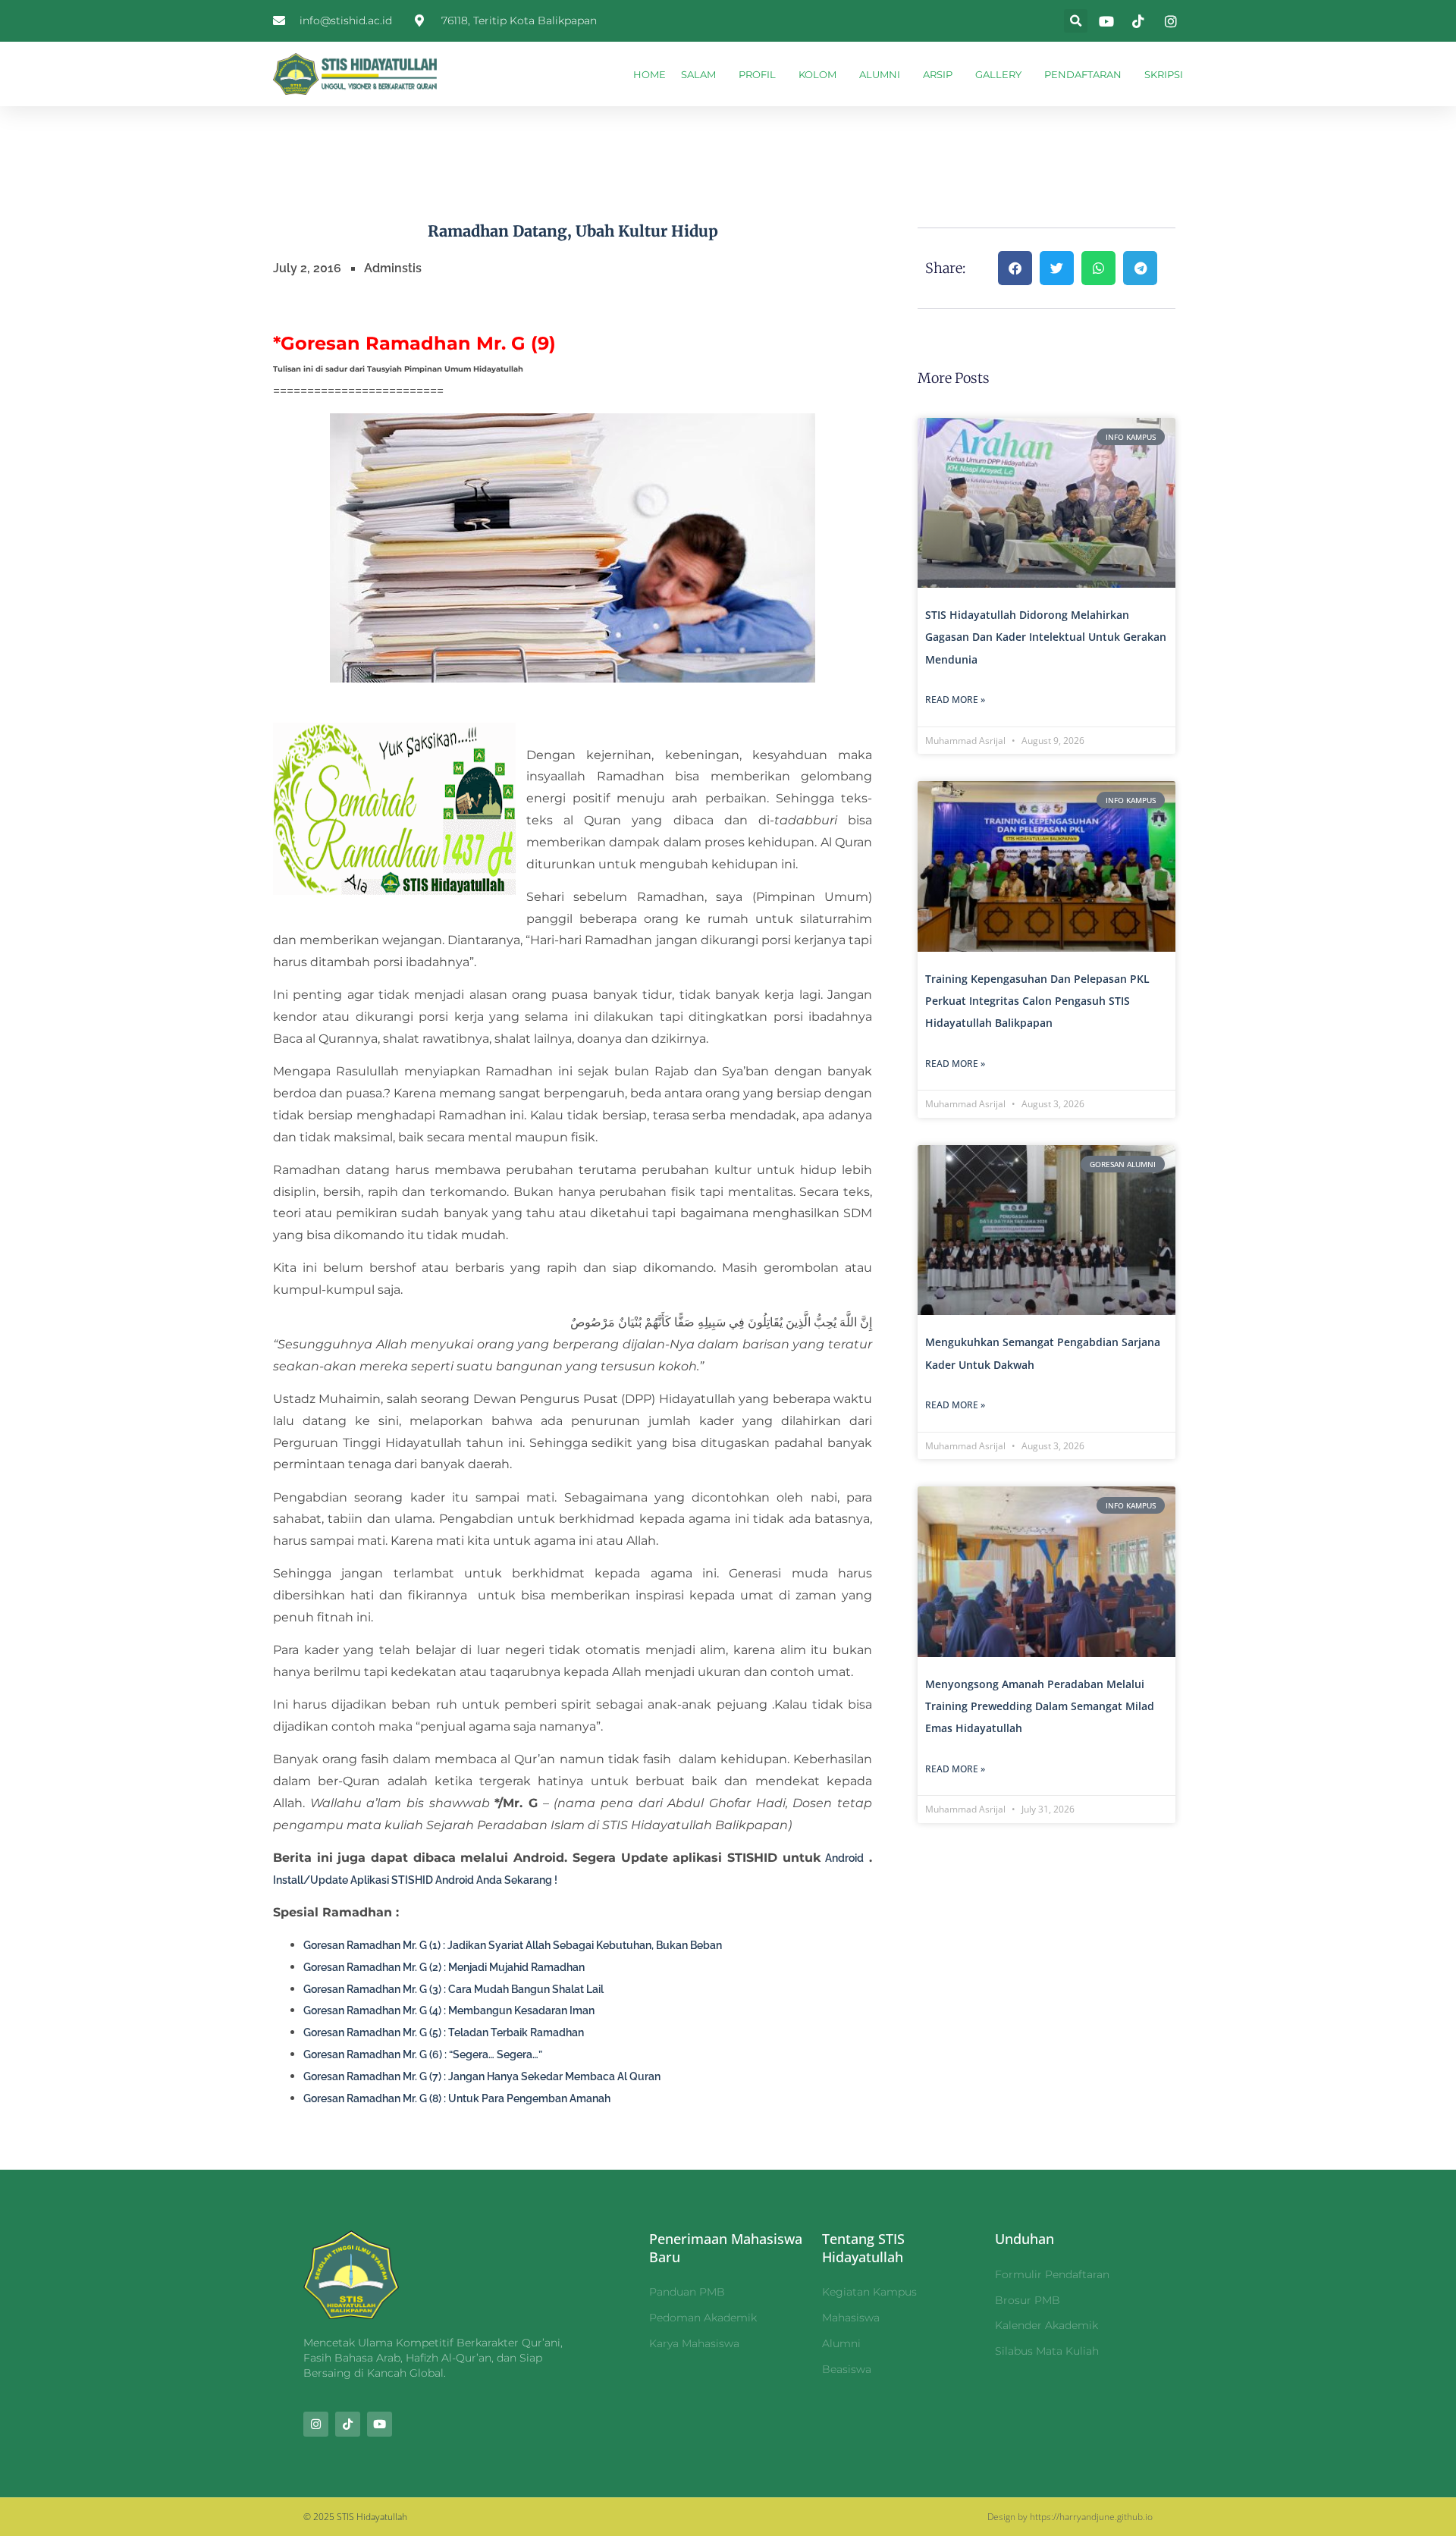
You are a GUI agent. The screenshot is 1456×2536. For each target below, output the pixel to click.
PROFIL (757, 74)
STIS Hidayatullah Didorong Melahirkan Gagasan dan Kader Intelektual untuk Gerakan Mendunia (1046, 637)
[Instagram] (316, 2424)
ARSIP (938, 74)
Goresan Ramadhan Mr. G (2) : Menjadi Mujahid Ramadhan (444, 1967)
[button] (1076, 21)
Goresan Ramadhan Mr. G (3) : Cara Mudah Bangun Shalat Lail (453, 1989)
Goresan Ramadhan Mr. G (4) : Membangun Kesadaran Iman (449, 2010)
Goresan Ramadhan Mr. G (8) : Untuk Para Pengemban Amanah (457, 2098)
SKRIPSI (1164, 74)
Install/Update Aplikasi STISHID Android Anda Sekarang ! (415, 1880)
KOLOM (817, 74)
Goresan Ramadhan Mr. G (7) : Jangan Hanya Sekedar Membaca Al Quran (482, 2076)
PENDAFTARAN (1083, 74)
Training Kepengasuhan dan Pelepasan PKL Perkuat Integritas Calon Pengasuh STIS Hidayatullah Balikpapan (1037, 1001)
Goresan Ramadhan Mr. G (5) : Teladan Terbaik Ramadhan (444, 2032)
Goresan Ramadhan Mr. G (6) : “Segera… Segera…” (423, 2054)
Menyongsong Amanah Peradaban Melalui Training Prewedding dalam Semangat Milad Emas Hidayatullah (1040, 1706)
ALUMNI (880, 74)
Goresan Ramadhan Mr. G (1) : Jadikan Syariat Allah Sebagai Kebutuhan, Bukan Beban (513, 1945)
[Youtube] (380, 2424)
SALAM (698, 74)
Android (844, 1858)
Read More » (955, 700)
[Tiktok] (348, 2424)
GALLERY (998, 74)
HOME (650, 74)
